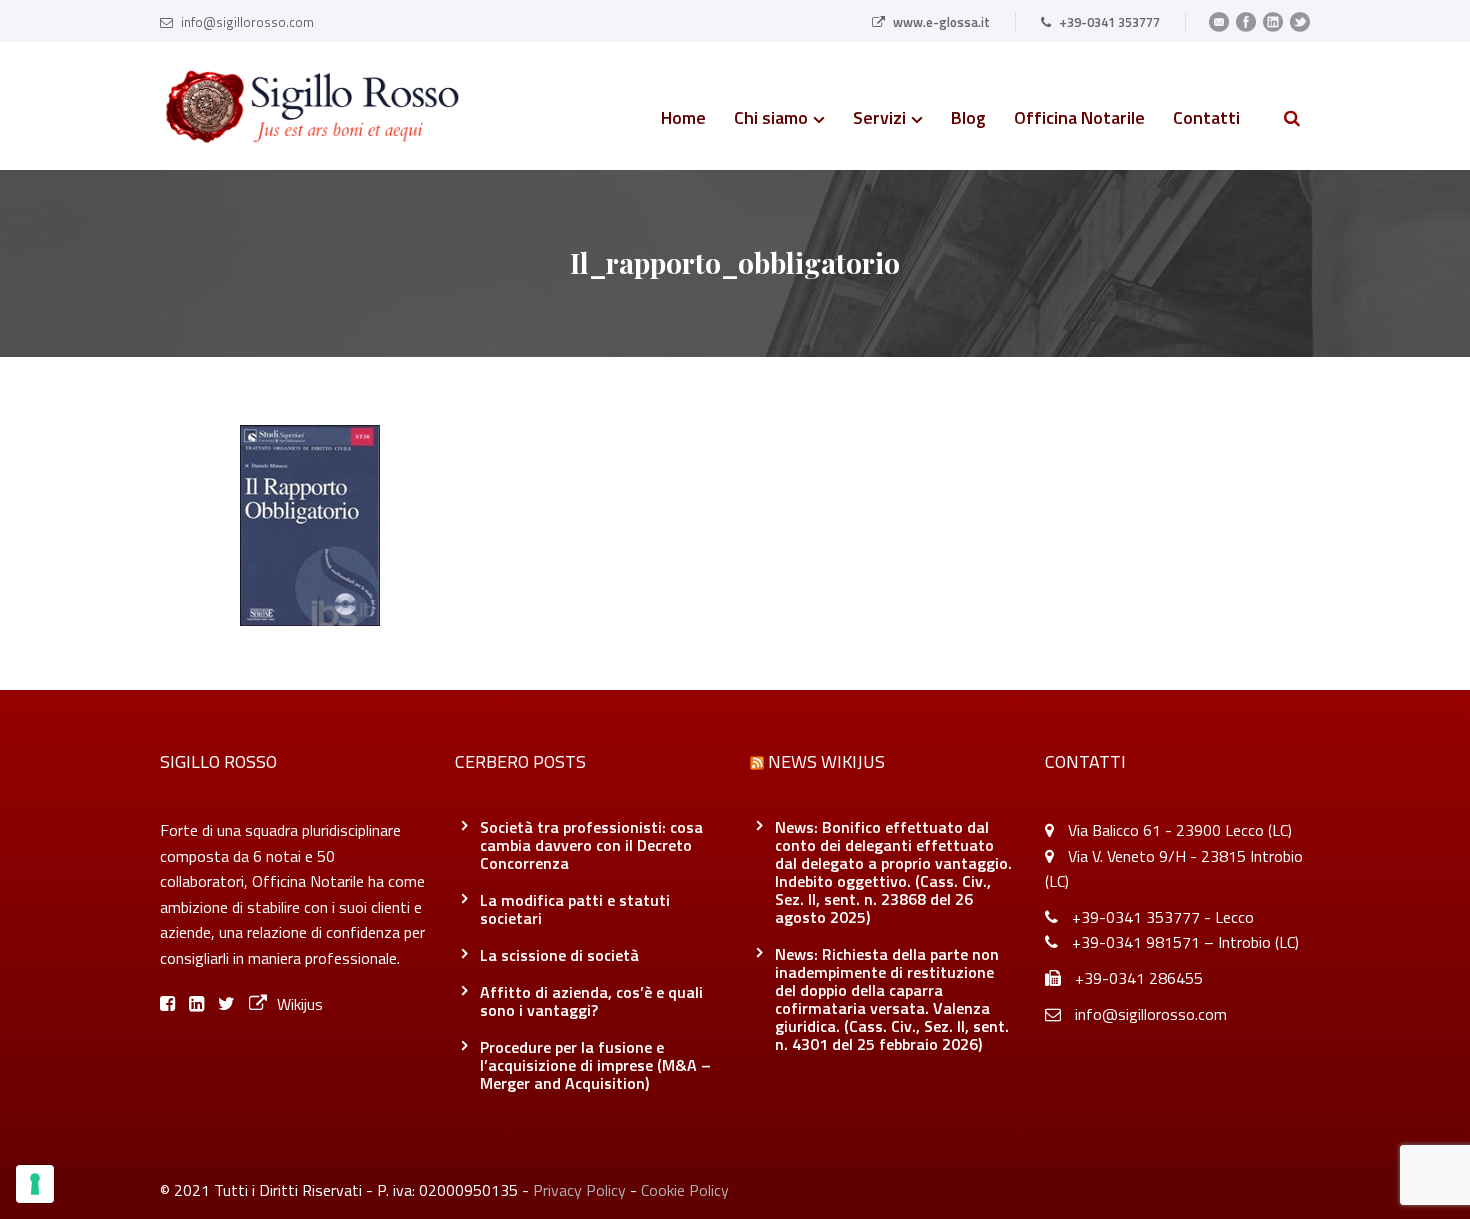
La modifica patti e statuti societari (575, 909)
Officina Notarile (1079, 120)
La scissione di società (559, 955)
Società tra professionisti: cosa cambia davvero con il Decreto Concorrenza (591, 845)
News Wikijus (826, 761)
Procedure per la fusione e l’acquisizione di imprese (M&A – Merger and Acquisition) (595, 1065)
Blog (968, 120)
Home (683, 120)
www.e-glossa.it (941, 22)
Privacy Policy (579, 1190)
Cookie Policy (685, 1190)
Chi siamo (771, 120)
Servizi (879, 120)
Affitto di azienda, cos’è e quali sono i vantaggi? (591, 1001)
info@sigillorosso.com (247, 22)
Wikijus (300, 1004)
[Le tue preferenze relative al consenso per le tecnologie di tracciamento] (35, 1184)
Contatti (1206, 120)
